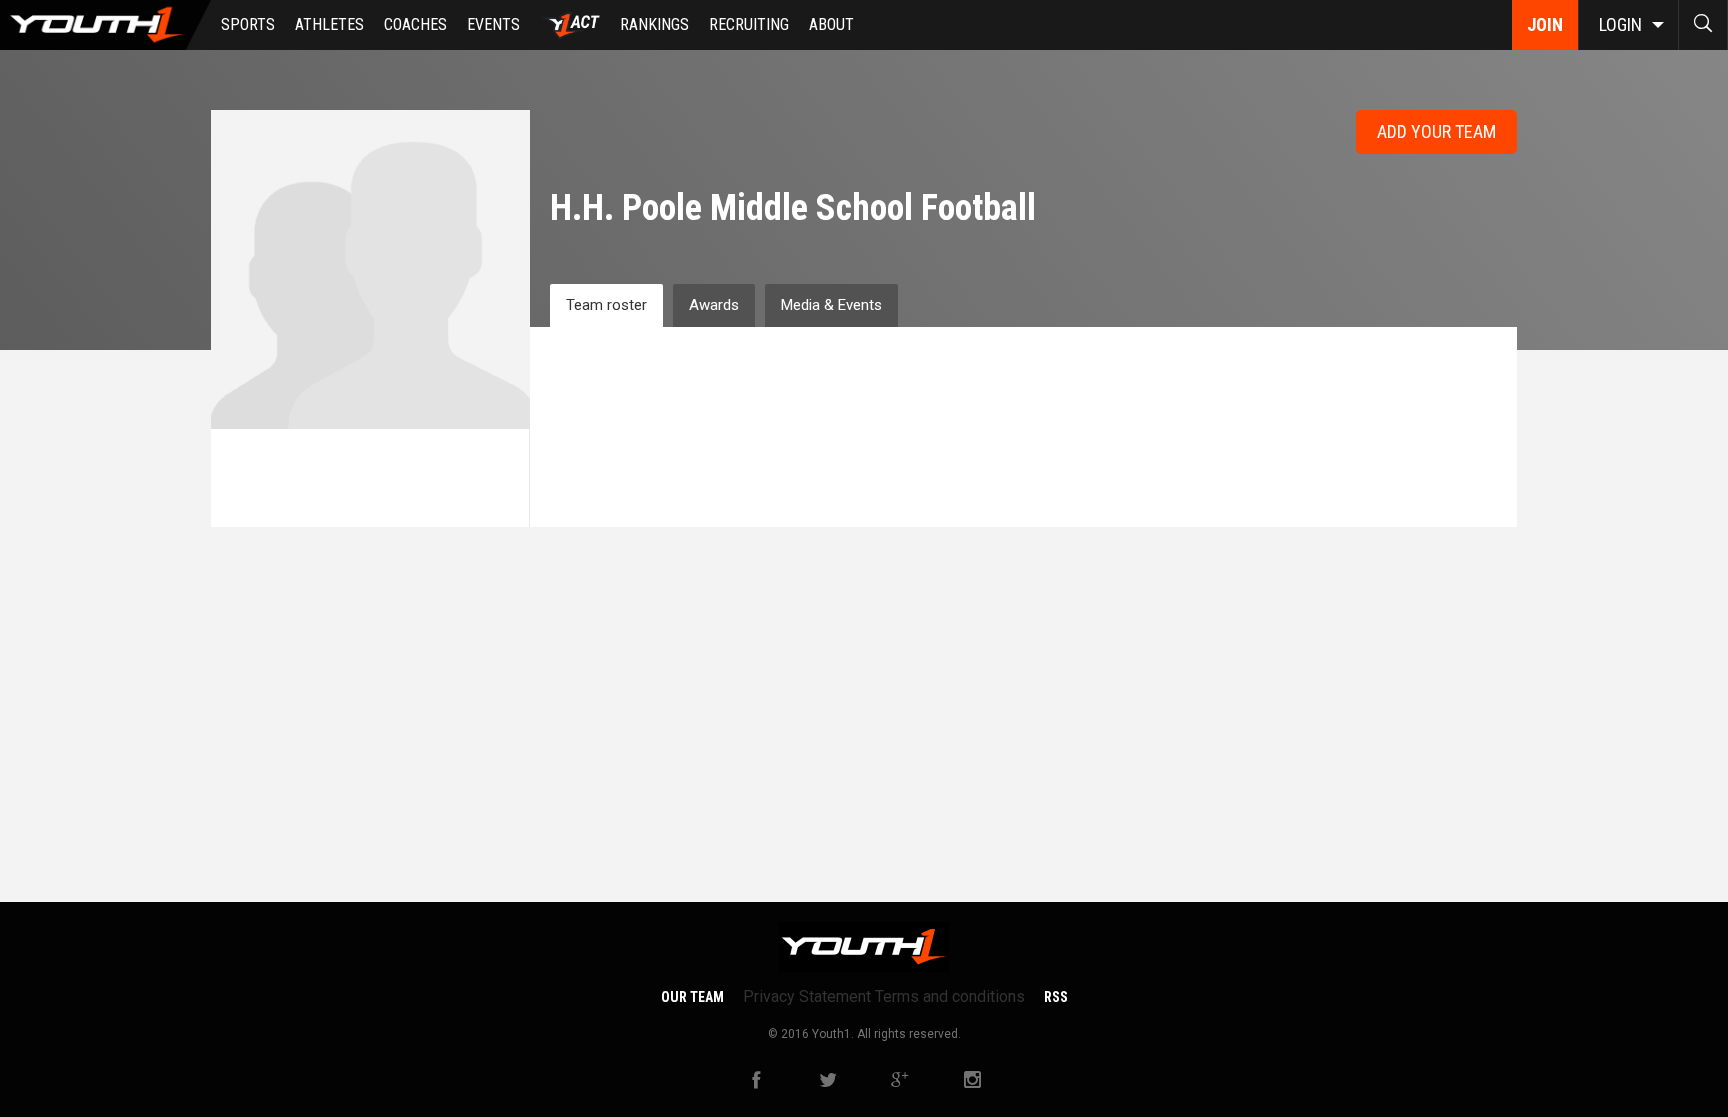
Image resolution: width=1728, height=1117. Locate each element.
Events (493, 24)
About (831, 24)
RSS (1056, 997)
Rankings (654, 24)
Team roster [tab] (606, 305)
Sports (248, 24)
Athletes (329, 24)
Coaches (415, 24)
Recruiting (749, 24)
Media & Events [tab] (831, 305)
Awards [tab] (714, 305)
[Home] (105, 25)
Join (1545, 24)
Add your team (1436, 131)
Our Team (692, 997)
